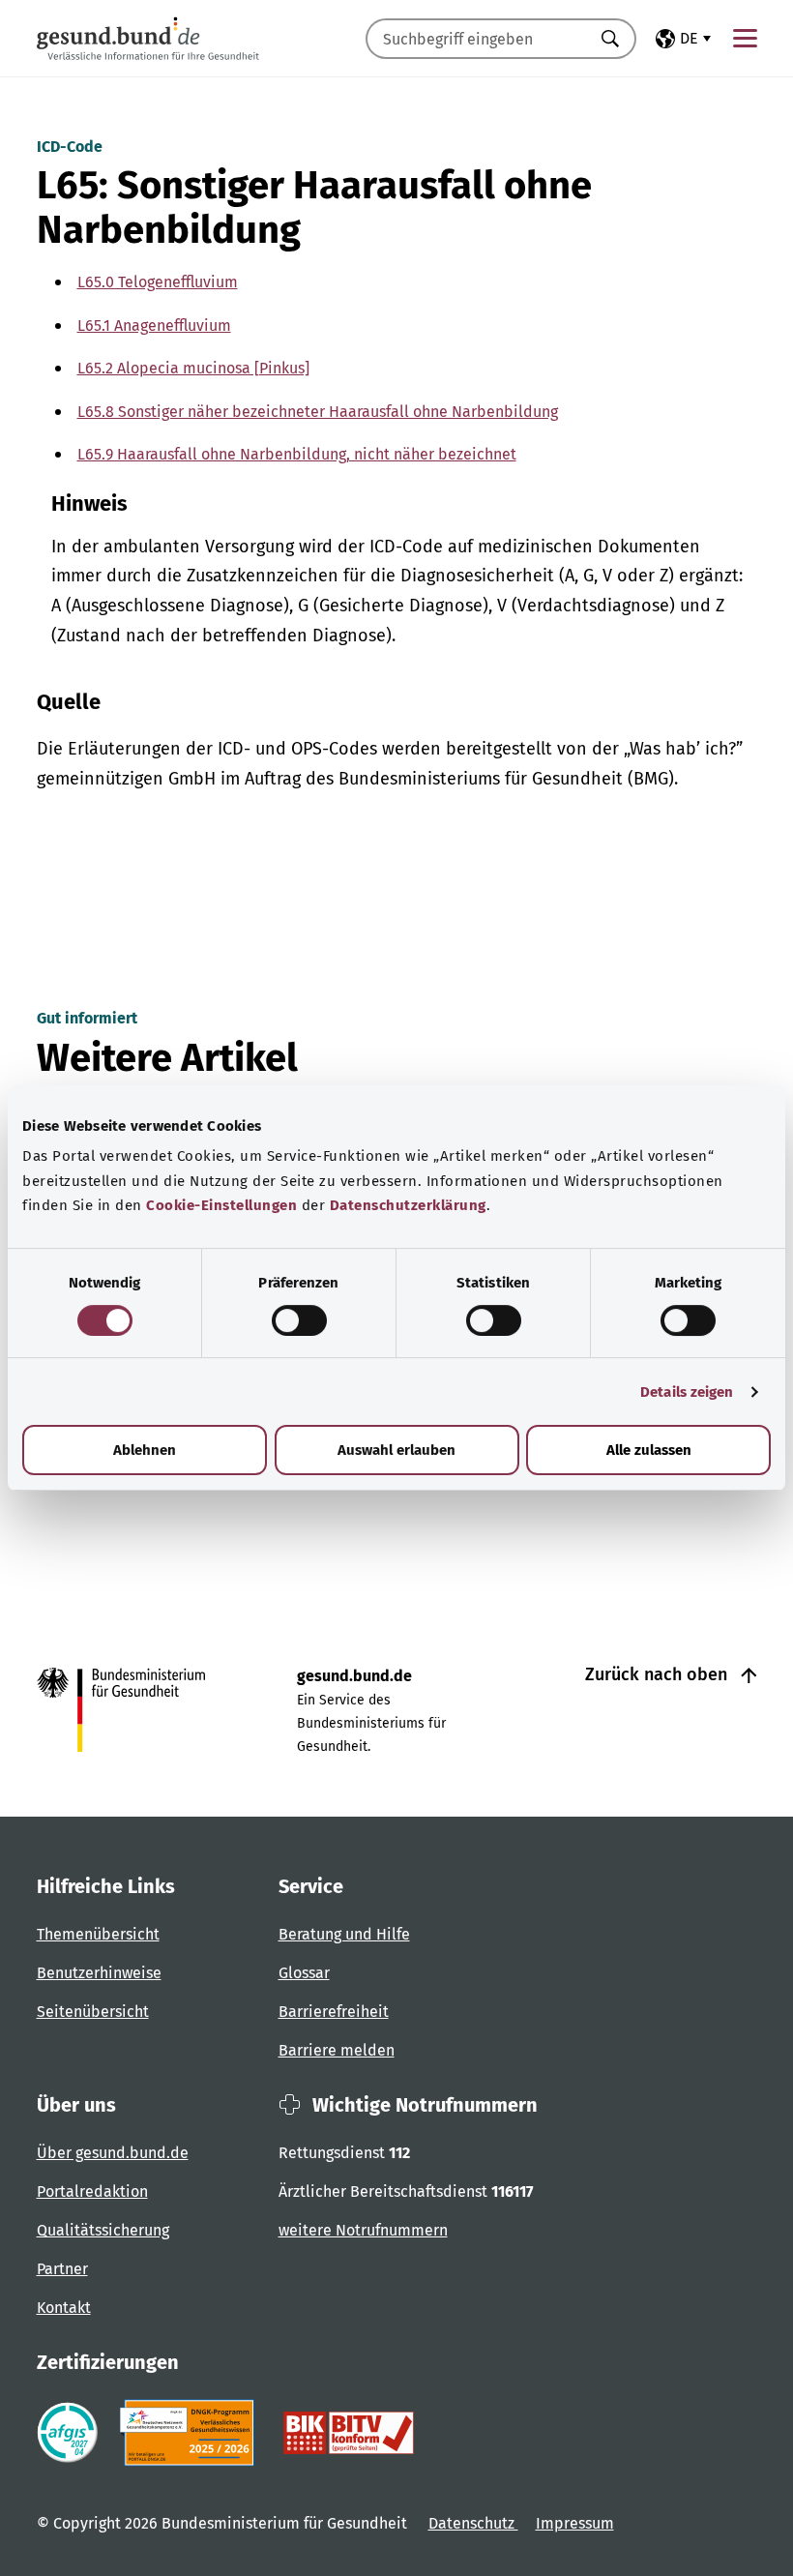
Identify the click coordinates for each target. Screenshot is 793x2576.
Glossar (304, 1973)
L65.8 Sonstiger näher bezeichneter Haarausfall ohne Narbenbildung (318, 412)
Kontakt (64, 2308)
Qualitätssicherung (103, 2230)
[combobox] (477, 39)
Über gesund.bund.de (113, 2153)
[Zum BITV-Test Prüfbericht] (349, 2433)
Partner (62, 2269)
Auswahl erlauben (396, 1450)
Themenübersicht (98, 1934)
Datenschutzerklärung (408, 1205)
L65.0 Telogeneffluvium (158, 282)
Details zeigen (687, 1392)
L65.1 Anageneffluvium (154, 326)
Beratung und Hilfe (344, 1934)
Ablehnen (145, 1450)
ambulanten (152, 547)
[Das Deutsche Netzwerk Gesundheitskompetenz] (191, 2433)
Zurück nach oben (659, 1674)
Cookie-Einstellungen (221, 1205)
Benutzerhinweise (99, 1973)
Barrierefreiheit (334, 2012)
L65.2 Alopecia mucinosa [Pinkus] (193, 368)
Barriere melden (337, 2050)
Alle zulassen (649, 1450)
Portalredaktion (92, 2191)
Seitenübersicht (93, 2012)
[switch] (299, 1320)
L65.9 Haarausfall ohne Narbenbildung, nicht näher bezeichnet (297, 454)
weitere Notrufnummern (363, 2230)
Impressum (575, 2523)
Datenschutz (473, 2523)
